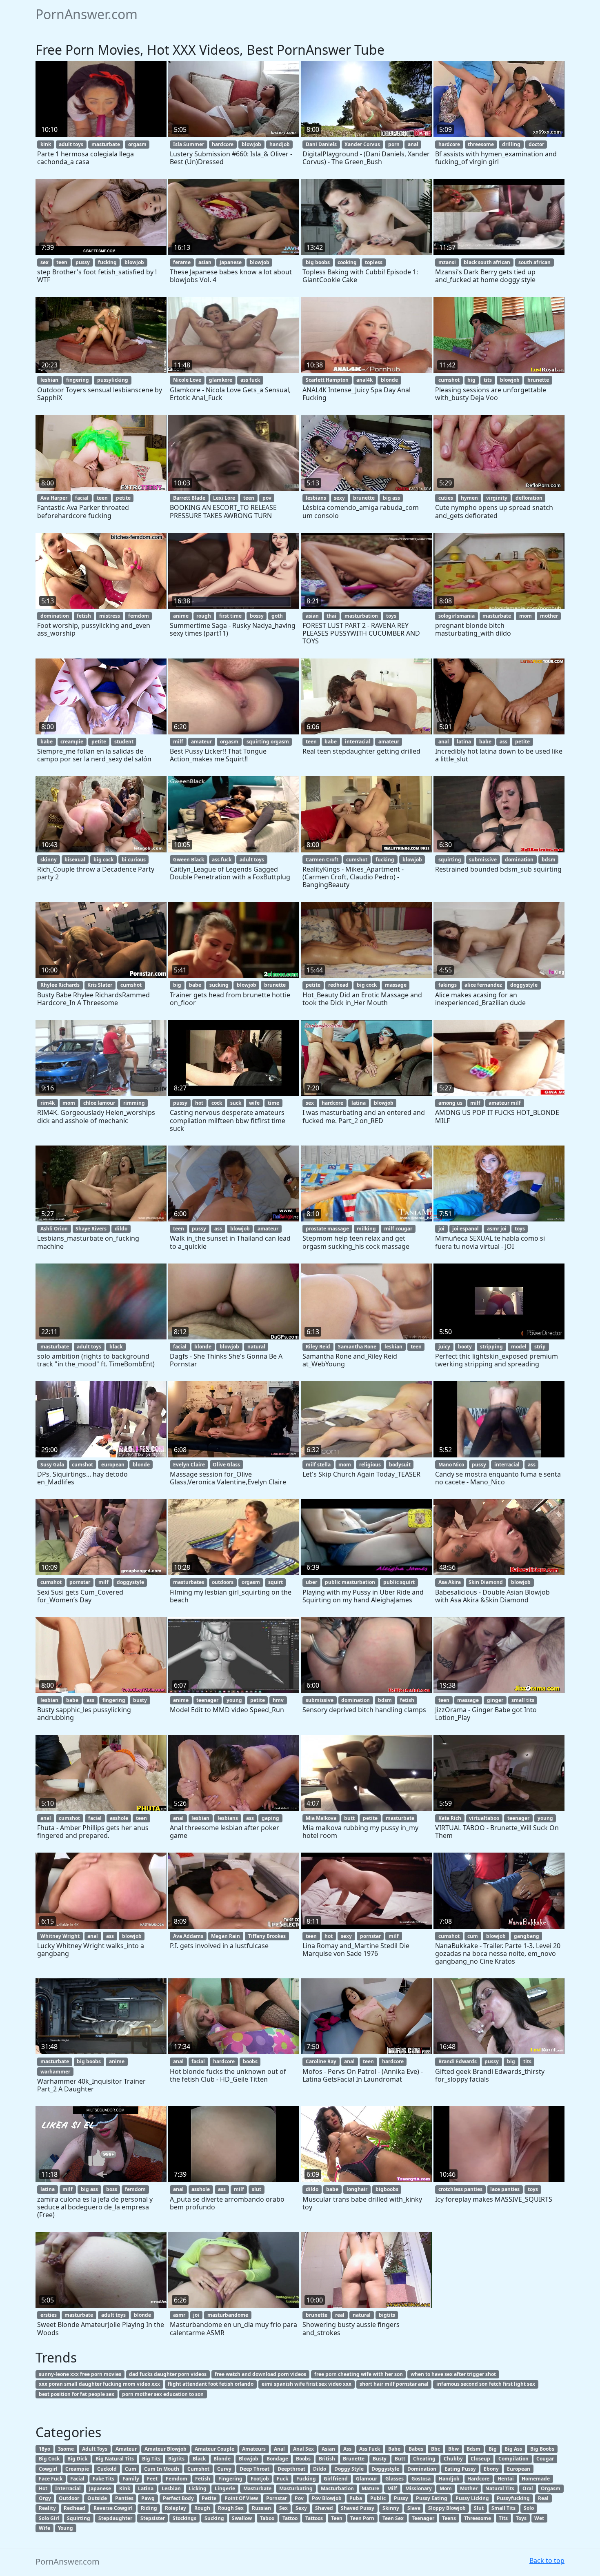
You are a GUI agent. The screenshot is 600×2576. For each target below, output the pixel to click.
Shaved (324, 2508)
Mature (370, 2488)
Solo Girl (49, 2518)
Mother (469, 2488)
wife (254, 1103)
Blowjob (249, 2459)
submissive (483, 860)
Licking (198, 2488)
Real (543, 2498)
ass (503, 742)
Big (493, 2449)
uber (311, 1582)
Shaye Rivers (91, 1229)
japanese (231, 262)
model (519, 1347)
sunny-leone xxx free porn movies (80, 2374)
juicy (444, 1347)
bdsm (549, 860)
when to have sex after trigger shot (453, 2374)
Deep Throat (254, 2469)
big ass (391, 498)
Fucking (306, 2479)
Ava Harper (54, 498)
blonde (389, 380)
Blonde (222, 2459)
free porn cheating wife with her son (359, 2374)
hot (199, 1103)
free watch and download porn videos (260, 2374)
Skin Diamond (486, 1582)
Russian (261, 2508)
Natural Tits (500, 2488)
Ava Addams (188, 1936)
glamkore (221, 380)
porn (394, 144)
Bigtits (176, 2459)
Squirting (79, 2518)
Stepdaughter (115, 2518)
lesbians (316, 498)
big (471, 380)
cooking (347, 262)
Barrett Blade (189, 498)
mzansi (447, 262)
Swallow (242, 2518)
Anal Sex (303, 2449)
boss (112, 2189)
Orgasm (551, 2488)
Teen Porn (362, 2518)
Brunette (354, 2459)
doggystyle (524, 985)
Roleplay (176, 2508)
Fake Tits (103, 2479)
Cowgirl (48, 2469)
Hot (43, 2488)
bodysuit (400, 1465)
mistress (110, 616)
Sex (283, 2508)
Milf (392, 2488)
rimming (134, 1103)
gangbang (527, 1936)
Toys (521, 2518)
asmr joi (497, 1229)
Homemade (536, 2479)
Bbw (453, 2449)
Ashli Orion (54, 1229)
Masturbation (337, 2488)
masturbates (189, 1582)
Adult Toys (95, 2449)
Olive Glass (226, 1465)
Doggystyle (385, 2469)
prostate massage (327, 1229)
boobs (250, 2061)
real (340, 2315)
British (327, 2459)
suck (236, 1103)
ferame (182, 262)
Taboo (267, 2518)
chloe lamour (99, 1103)
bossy (257, 616)
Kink (125, 2488)
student (124, 742)
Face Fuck (51, 2479)
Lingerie (225, 2488)
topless (374, 262)
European (519, 2469)
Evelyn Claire (189, 1465)
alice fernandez (483, 985)
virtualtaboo (484, 1818)
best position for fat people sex (77, 2394)
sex (44, 262)
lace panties (505, 2189)
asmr (179, 2315)
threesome (481, 144)
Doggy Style (349, 2469)
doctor (536, 144)
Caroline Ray (321, 2061)
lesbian (49, 380)
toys (391, 616)
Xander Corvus (362, 144)
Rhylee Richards (60, 985)
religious (370, 1465)
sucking (219, 985)
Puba (356, 2498)
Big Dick (77, 2459)
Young (66, 2528)
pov (267, 498)
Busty (380, 2459)
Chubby (453, 2459)
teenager (207, 1700)
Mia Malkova (321, 1818)
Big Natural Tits (115, 2459)
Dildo (320, 2469)
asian (205, 262)
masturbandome (228, 2315)
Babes (416, 2449)
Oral (528, 2488)
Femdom (177, 2479)
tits (488, 380)
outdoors (223, 1582)
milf (178, 742)
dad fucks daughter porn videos (168, 2374)
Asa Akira (450, 1582)
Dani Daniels (321, 144)
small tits (523, 1700)
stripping (491, 1347)
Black (199, 2459)
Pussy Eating (432, 2498)
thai (331, 616)
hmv (278, 1700)
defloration (529, 498)
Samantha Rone (357, 1347)
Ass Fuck (370, 2449)
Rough (202, 2508)
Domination (422, 2469)
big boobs (318, 262)
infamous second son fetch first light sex (486, 2384)
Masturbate (257, 2488)
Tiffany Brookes (267, 1936)
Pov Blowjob (327, 2498)
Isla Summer (189, 144)
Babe (394, 2449)
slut (257, 2189)
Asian (328, 2449)
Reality (47, 2508)
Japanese (100, 2488)
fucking (107, 262)
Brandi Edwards (458, 2061)
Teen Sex (393, 2518)
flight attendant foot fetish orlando (211, 2384)
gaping (270, 1818)
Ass (347, 2449)
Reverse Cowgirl (113, 2508)
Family (131, 2479)
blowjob (251, 144)
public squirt (399, 1582)
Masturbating (296, 2488)
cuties (446, 498)
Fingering (230, 2479)
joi (441, 1229)
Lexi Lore (224, 498)
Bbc (436, 2449)
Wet (539, 2518)
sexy (339, 498)
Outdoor (69, 2498)
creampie (72, 742)
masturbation (361, 616)
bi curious (134, 860)
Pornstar (277, 2498)
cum (473, 1936)
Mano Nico (451, 1465)
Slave (414, 2508)
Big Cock (49, 2459)
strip (540, 1347)
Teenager (423, 2518)
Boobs (303, 2459)
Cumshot (198, 2469)
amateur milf (505, 1103)
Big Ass (513, 2449)
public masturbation (350, 1582)
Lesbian (171, 2488)
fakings (448, 985)
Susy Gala (52, 1465)
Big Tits (151, 2459)
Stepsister (153, 2518)
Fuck (282, 2479)
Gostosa (421, 2479)
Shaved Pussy (358, 2508)
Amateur (126, 2449)
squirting (450, 860)
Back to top (547, 2560)
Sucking (214, 2518)
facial (82, 498)
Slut (479, 2508)
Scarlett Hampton (327, 380)
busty (140, 1700)
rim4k (48, 1103)
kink (46, 144)
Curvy (224, 2469)
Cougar (545, 2459)
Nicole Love (187, 380)
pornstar (80, 1582)
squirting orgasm (268, 742)
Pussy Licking (472, 2498)
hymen (469, 498)
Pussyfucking (513, 2498)
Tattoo (290, 2518)
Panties (124, 2498)
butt (349, 1818)
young (234, 1700)
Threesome (478, 2518)
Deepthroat (291, 2469)
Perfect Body (178, 2498)
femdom (139, 616)
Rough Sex (231, 2508)
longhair (357, 2189)
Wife (44, 2528)
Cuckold (107, 2469)
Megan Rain (226, 1936)
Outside (97, 2498)
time (273, 1103)
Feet (152, 2479)
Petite (209, 2498)
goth (277, 616)
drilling (511, 144)
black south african (487, 262)
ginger (495, 1700)
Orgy (45, 2498)
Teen (337, 2518)
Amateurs (254, 2449)
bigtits (387, 2315)
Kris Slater (100, 985)
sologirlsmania (457, 616)
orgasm (137, 144)
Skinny (391, 2508)
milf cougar (398, 1229)
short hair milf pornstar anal (394, 2384)
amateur (201, 742)
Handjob (449, 2479)
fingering (78, 380)
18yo (44, 2449)
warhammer (55, 2072)
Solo (529, 2508)
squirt (276, 1582)
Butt (400, 2459)
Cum (131, 2469)
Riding (149, 2508)
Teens (449, 2518)
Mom (446, 2488)
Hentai (506, 2479)
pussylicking (113, 380)
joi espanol (466, 1229)
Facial (77, 2479)
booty (465, 1347)
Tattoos (314, 2518)
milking (366, 1229)
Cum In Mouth (162, 2469)
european (113, 1465)
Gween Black (189, 860)
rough (204, 616)
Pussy (401, 2498)
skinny (49, 860)
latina (464, 742)
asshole (119, 1818)
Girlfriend (336, 2479)
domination (55, 616)
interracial (358, 742)
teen (62, 262)
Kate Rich (450, 1818)
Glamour (367, 2479)
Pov (299, 2498)
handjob (280, 144)
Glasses (394, 2479)
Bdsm (473, 2449)
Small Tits (503, 2508)
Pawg (148, 2498)
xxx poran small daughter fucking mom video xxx (99, 2384)
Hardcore (478, 2479)
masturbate (106, 144)
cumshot (449, 380)
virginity (497, 498)
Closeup (480, 2459)
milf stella (318, 1465)
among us (450, 1103)
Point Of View (241, 2498)
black (116, 1347)
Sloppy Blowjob (447, 2508)
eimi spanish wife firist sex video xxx (307, 2384)
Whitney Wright (60, 1936)
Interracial (68, 2488)
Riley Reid (318, 1347)
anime (181, 616)
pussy (83, 262)
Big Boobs (542, 2449)
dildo (121, 1229)
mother (549, 616)
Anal (279, 2449)
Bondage (277, 2459)
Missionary (419, 2488)
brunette (538, 380)
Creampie (77, 2469)
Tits (503, 2518)
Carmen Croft (322, 860)
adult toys (71, 144)
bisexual (75, 860)
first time (230, 616)
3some (66, 2449)
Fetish (203, 2479)
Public (378, 2498)
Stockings (184, 2518)
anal (413, 144)
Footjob (260, 2479)
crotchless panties (460, 2189)
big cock (103, 860)
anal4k (364, 380)
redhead (338, 985)
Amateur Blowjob (166, 2449)
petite (123, 498)
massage (396, 985)
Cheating (424, 2459)
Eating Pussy (460, 2469)
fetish (84, 616)
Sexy (301, 2508)
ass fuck (250, 380)
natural (256, 1347)
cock (217, 1103)
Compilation (513, 2459)
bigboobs (387, 2189)
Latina (146, 2488)
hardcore (223, 144)
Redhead (74, 2508)
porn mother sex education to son (163, 2394)
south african (534, 262)
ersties (49, 2315)
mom (526, 616)
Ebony (491, 2469)
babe (47, 742)
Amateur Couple (214, 2449)
